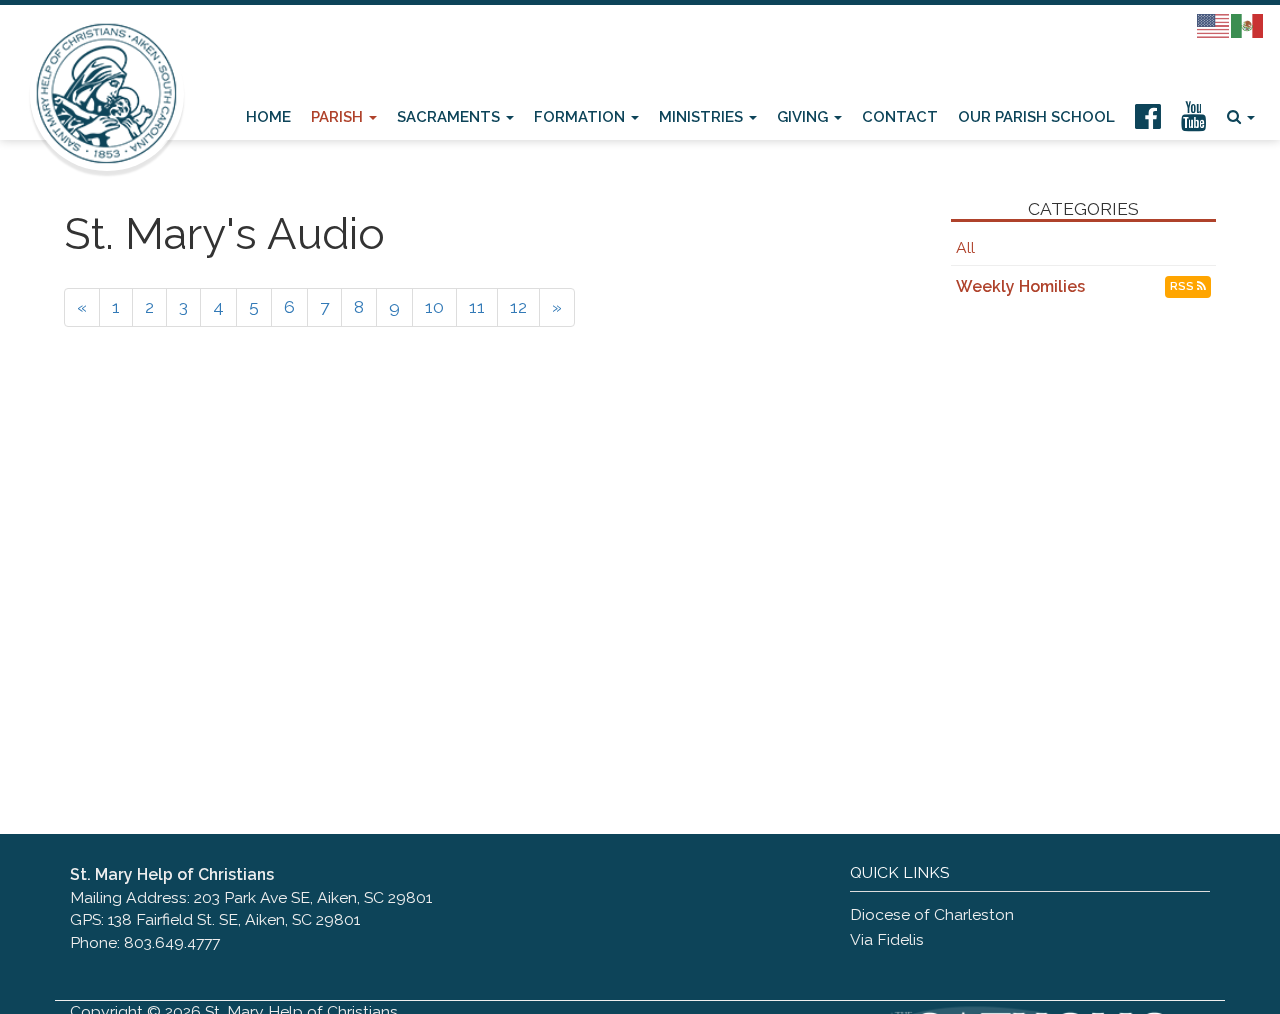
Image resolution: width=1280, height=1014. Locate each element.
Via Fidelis (887, 939)
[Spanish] (1248, 25)
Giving (804, 116)
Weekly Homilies (1020, 286)
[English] (1214, 25)
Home (268, 116)
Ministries (703, 116)
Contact (900, 116)
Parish (339, 116)
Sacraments (450, 116)
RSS (1183, 286)
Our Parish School (1036, 116)
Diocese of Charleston (932, 914)
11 (477, 307)
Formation (581, 116)
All (965, 247)
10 (434, 307)
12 (518, 307)
